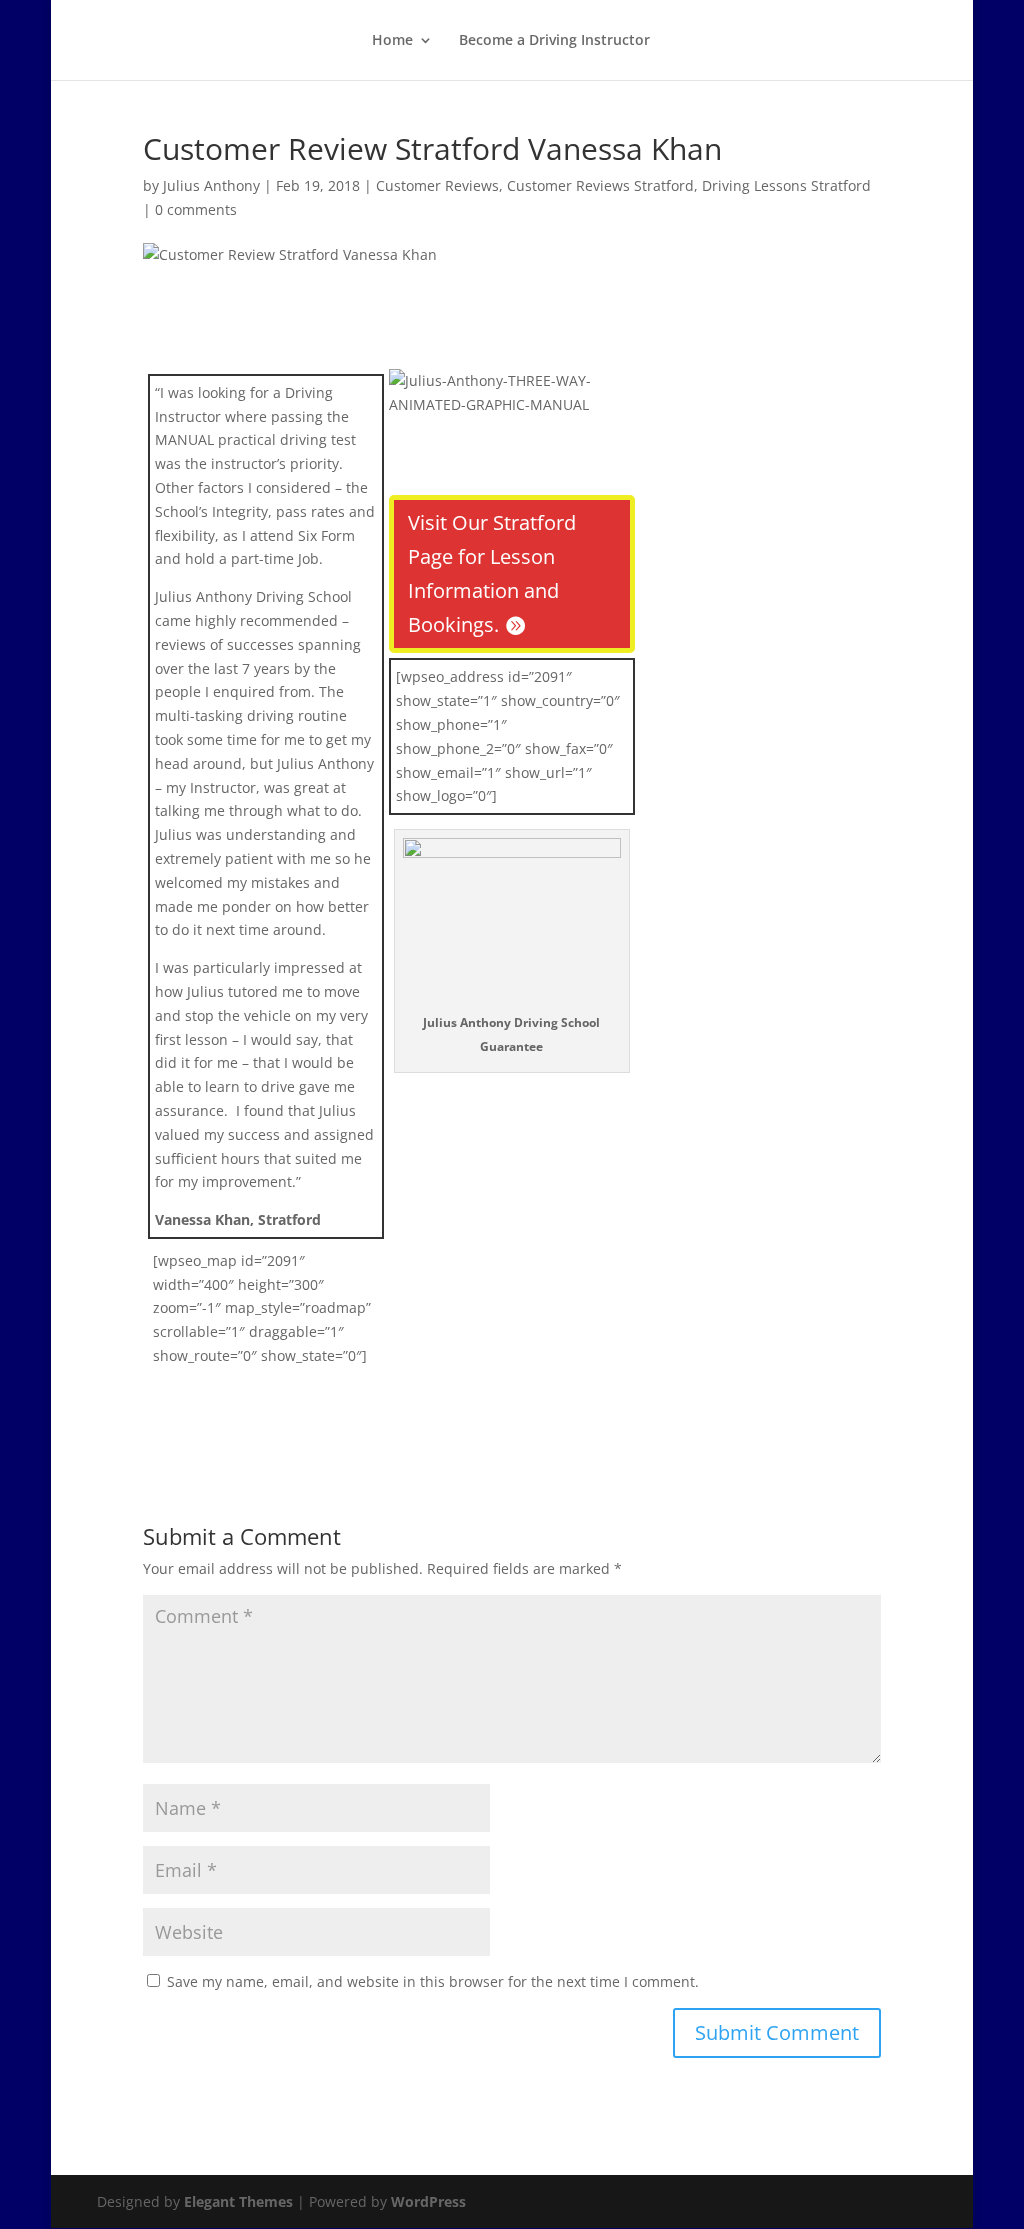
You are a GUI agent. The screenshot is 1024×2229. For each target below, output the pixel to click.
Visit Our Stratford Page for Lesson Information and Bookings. (492, 573)
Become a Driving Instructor (554, 41)
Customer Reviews (437, 185)
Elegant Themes (238, 2201)
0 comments (196, 209)
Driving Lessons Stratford (786, 185)
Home (392, 41)
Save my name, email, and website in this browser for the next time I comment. (433, 1981)
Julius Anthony (211, 185)
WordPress (428, 2201)
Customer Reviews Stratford (600, 185)
